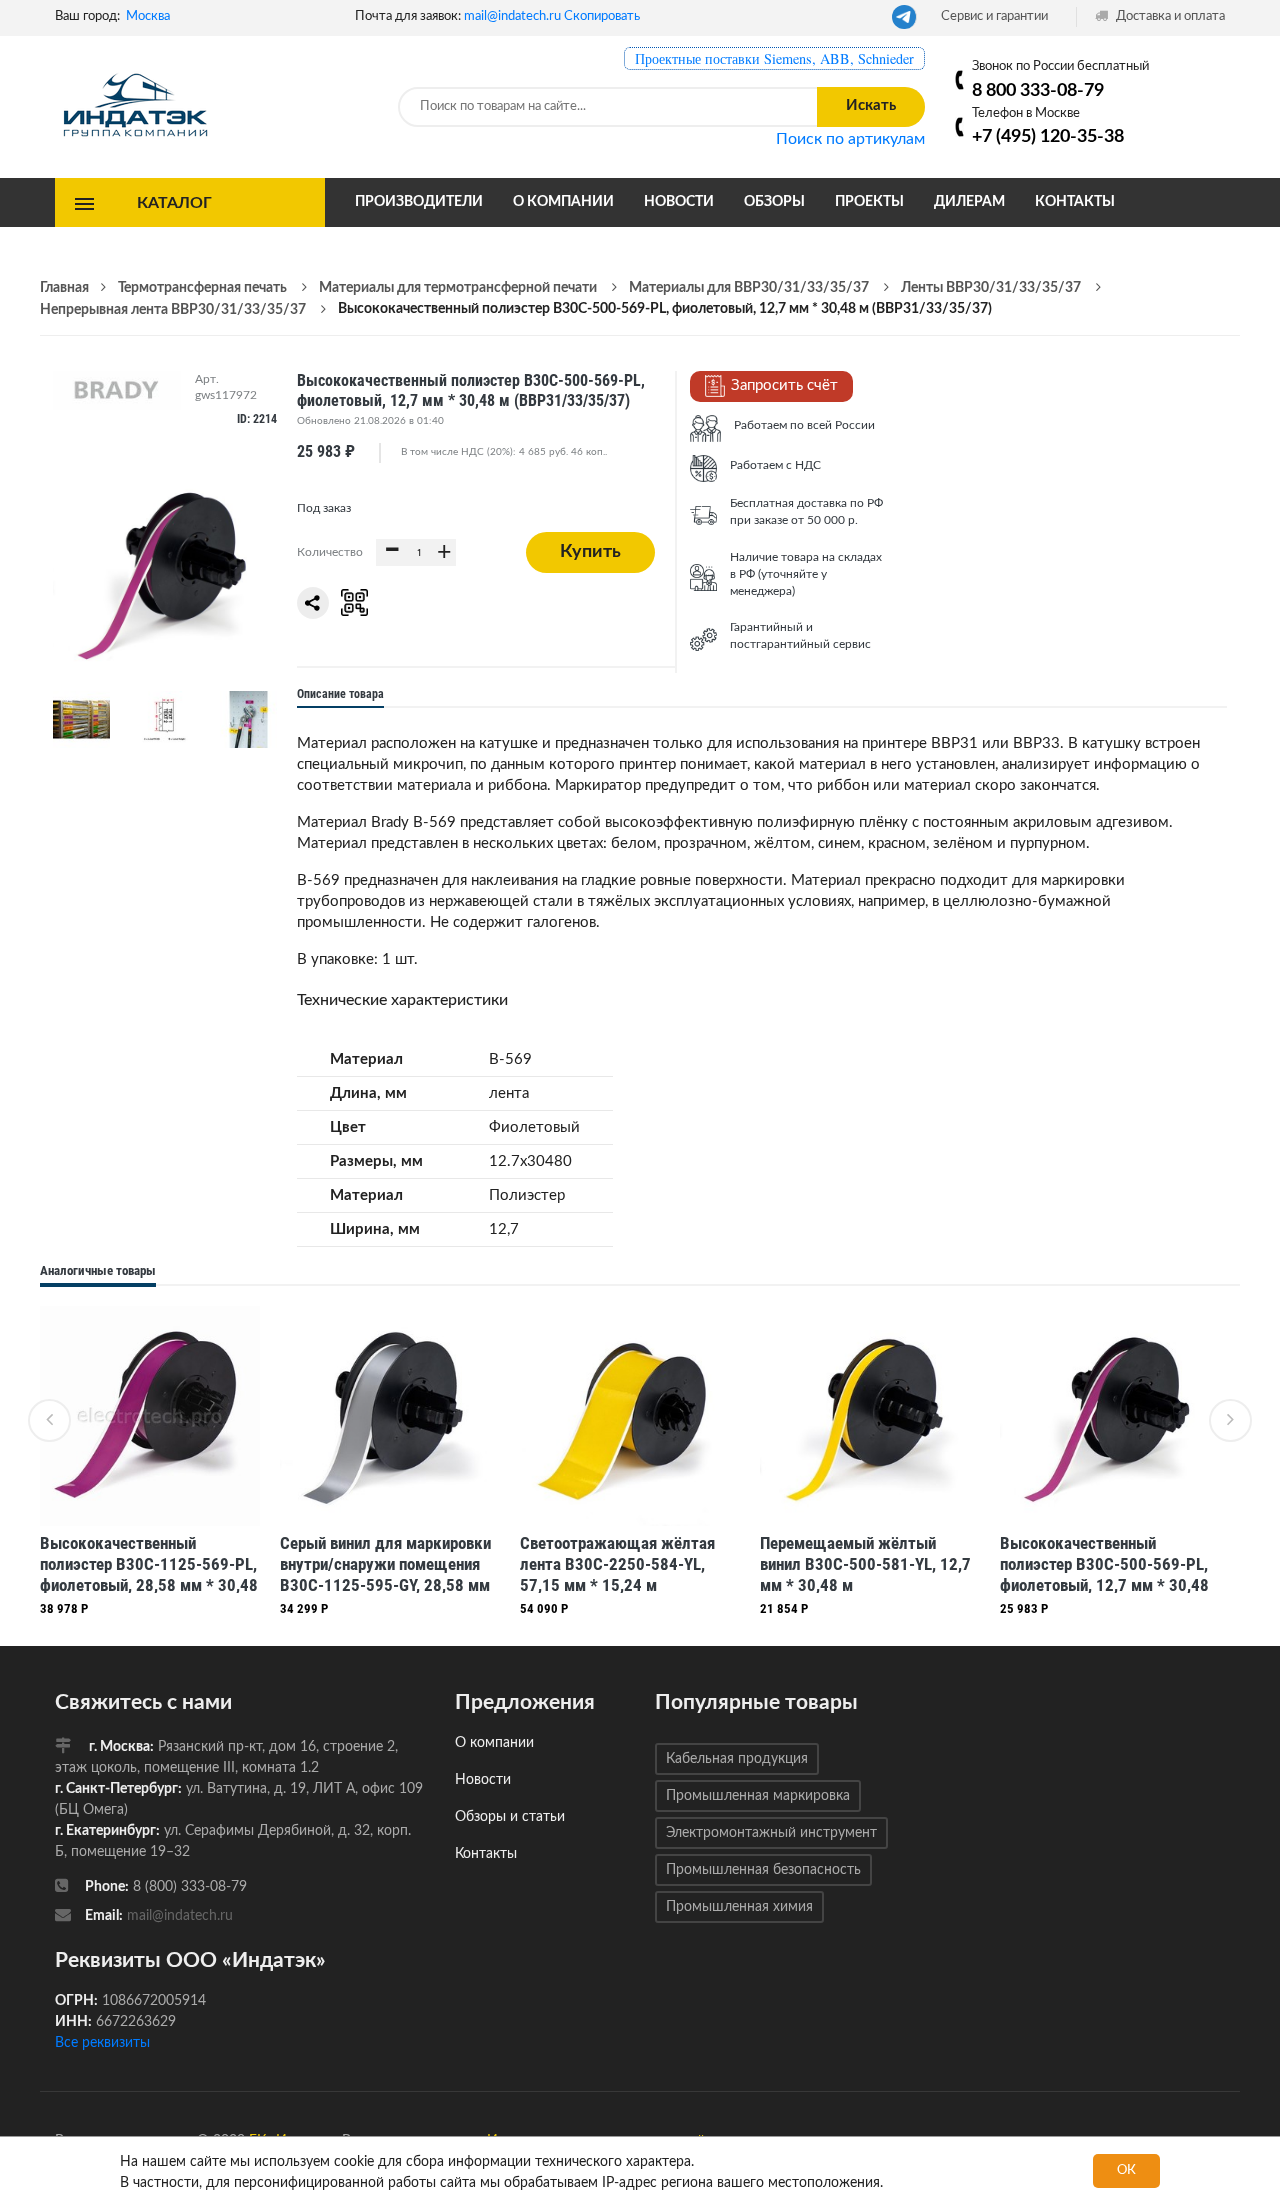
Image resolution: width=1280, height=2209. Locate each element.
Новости (679, 202)
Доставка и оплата (1169, 16)
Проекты (869, 202)
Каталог (174, 202)
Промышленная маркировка (758, 1796)
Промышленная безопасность (763, 1870)
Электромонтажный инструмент (771, 1833)
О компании (563, 202)
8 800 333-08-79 (1038, 90)
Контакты (1075, 202)
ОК (1126, 2170)
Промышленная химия (739, 1907)
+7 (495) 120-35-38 (1048, 136)
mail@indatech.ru (512, 16)
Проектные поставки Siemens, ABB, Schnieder (774, 58)
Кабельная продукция (737, 1759)
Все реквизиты (102, 2043)
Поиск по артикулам (850, 139)
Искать (871, 105)
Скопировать (602, 16)
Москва (148, 16)
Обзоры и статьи (510, 1817)
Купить (590, 552)
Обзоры (774, 202)
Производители (419, 202)
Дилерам (969, 202)
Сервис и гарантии (994, 16)
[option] (150, 1466)
